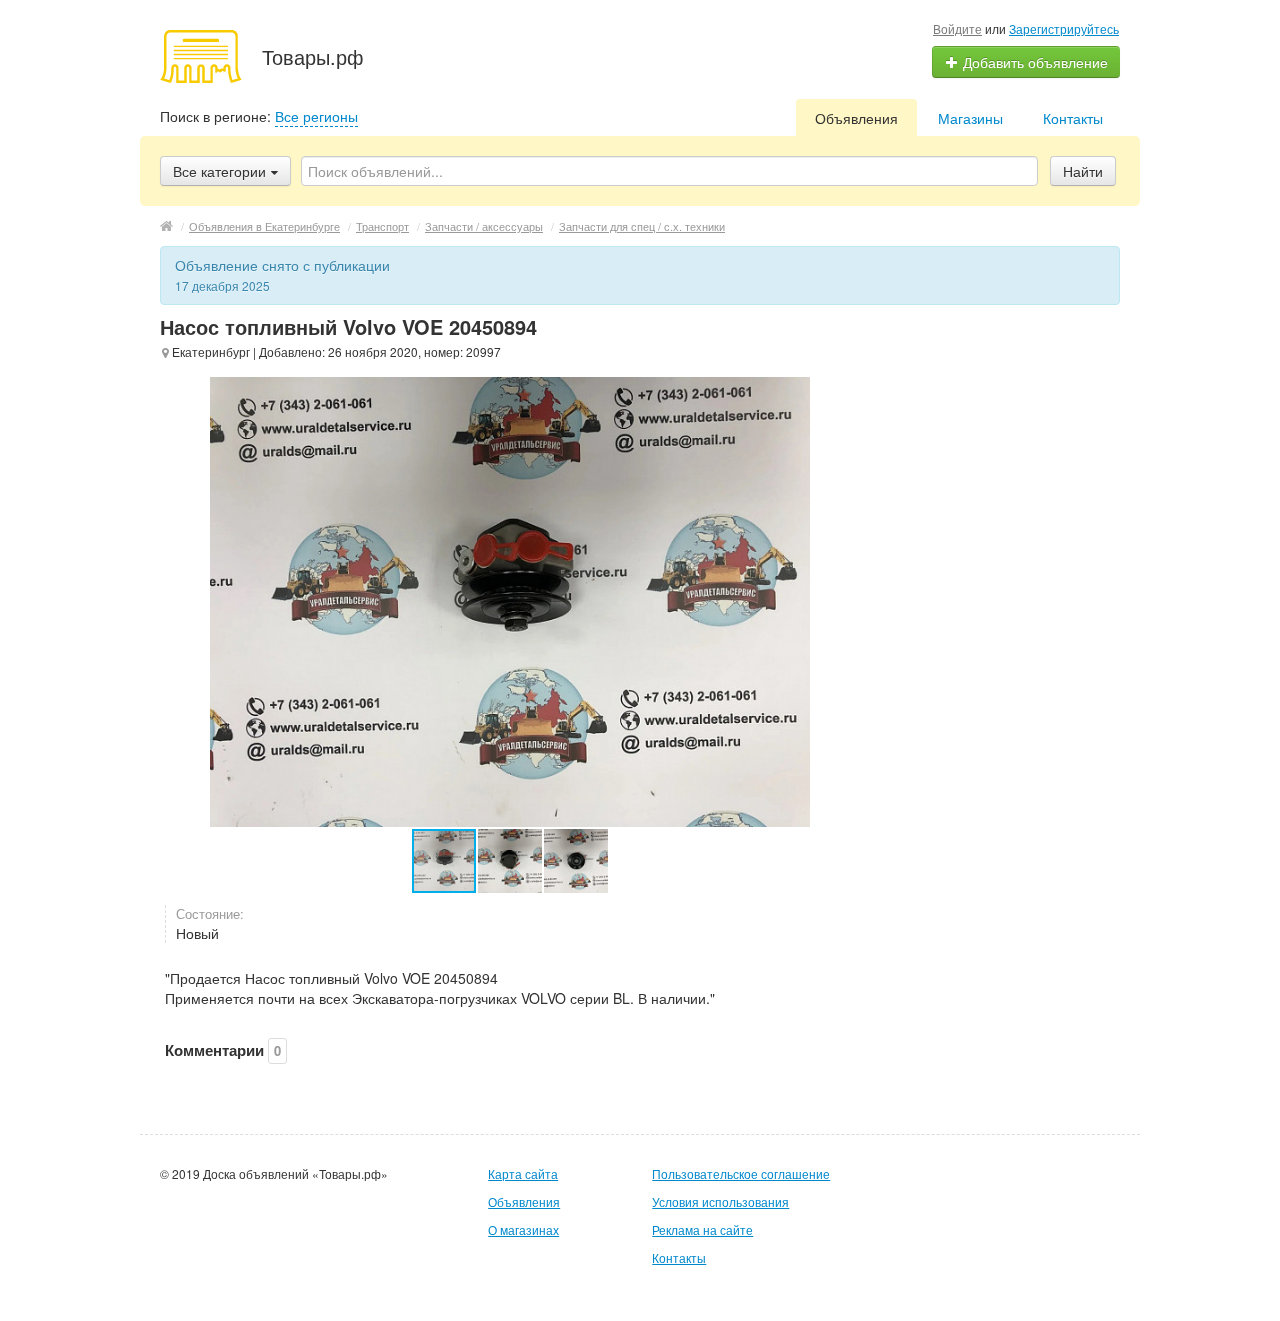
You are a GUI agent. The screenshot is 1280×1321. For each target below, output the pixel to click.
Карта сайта (523, 1173)
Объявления (856, 118)
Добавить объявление (1033, 62)
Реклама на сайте (702, 1229)
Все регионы (316, 116)
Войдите (957, 28)
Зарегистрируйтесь (1064, 28)
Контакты (1073, 118)
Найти (1083, 171)
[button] (511, 861)
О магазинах (523, 1229)
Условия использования (720, 1201)
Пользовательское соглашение (741, 1173)
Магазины (970, 118)
